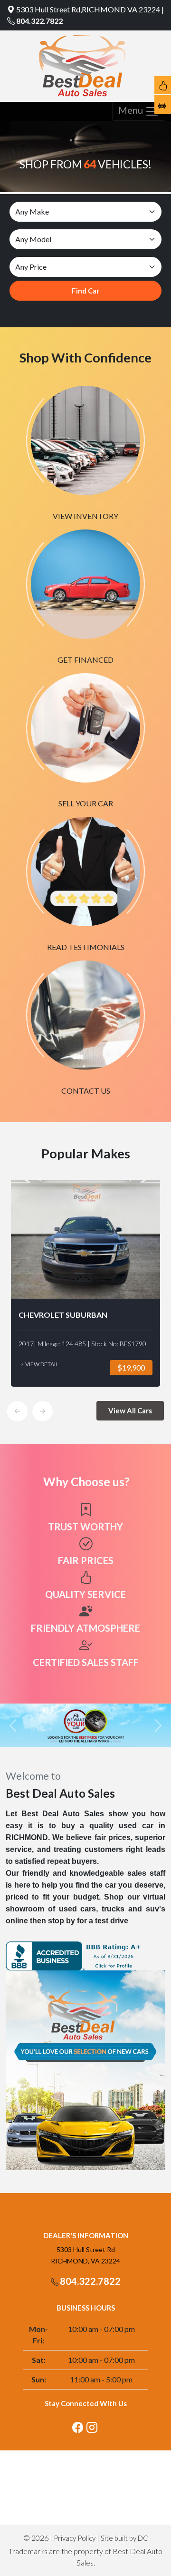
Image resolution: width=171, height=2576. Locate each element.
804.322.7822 (39, 21)
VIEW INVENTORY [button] (85, 516)
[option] (85, 1283)
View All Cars (130, 1410)
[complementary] (142, 2547)
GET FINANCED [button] (85, 660)
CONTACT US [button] (86, 1091)
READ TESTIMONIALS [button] (86, 947)
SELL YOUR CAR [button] (86, 803)
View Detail (41, 1364)
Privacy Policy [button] (75, 2538)
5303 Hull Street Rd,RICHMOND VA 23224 (88, 9)
